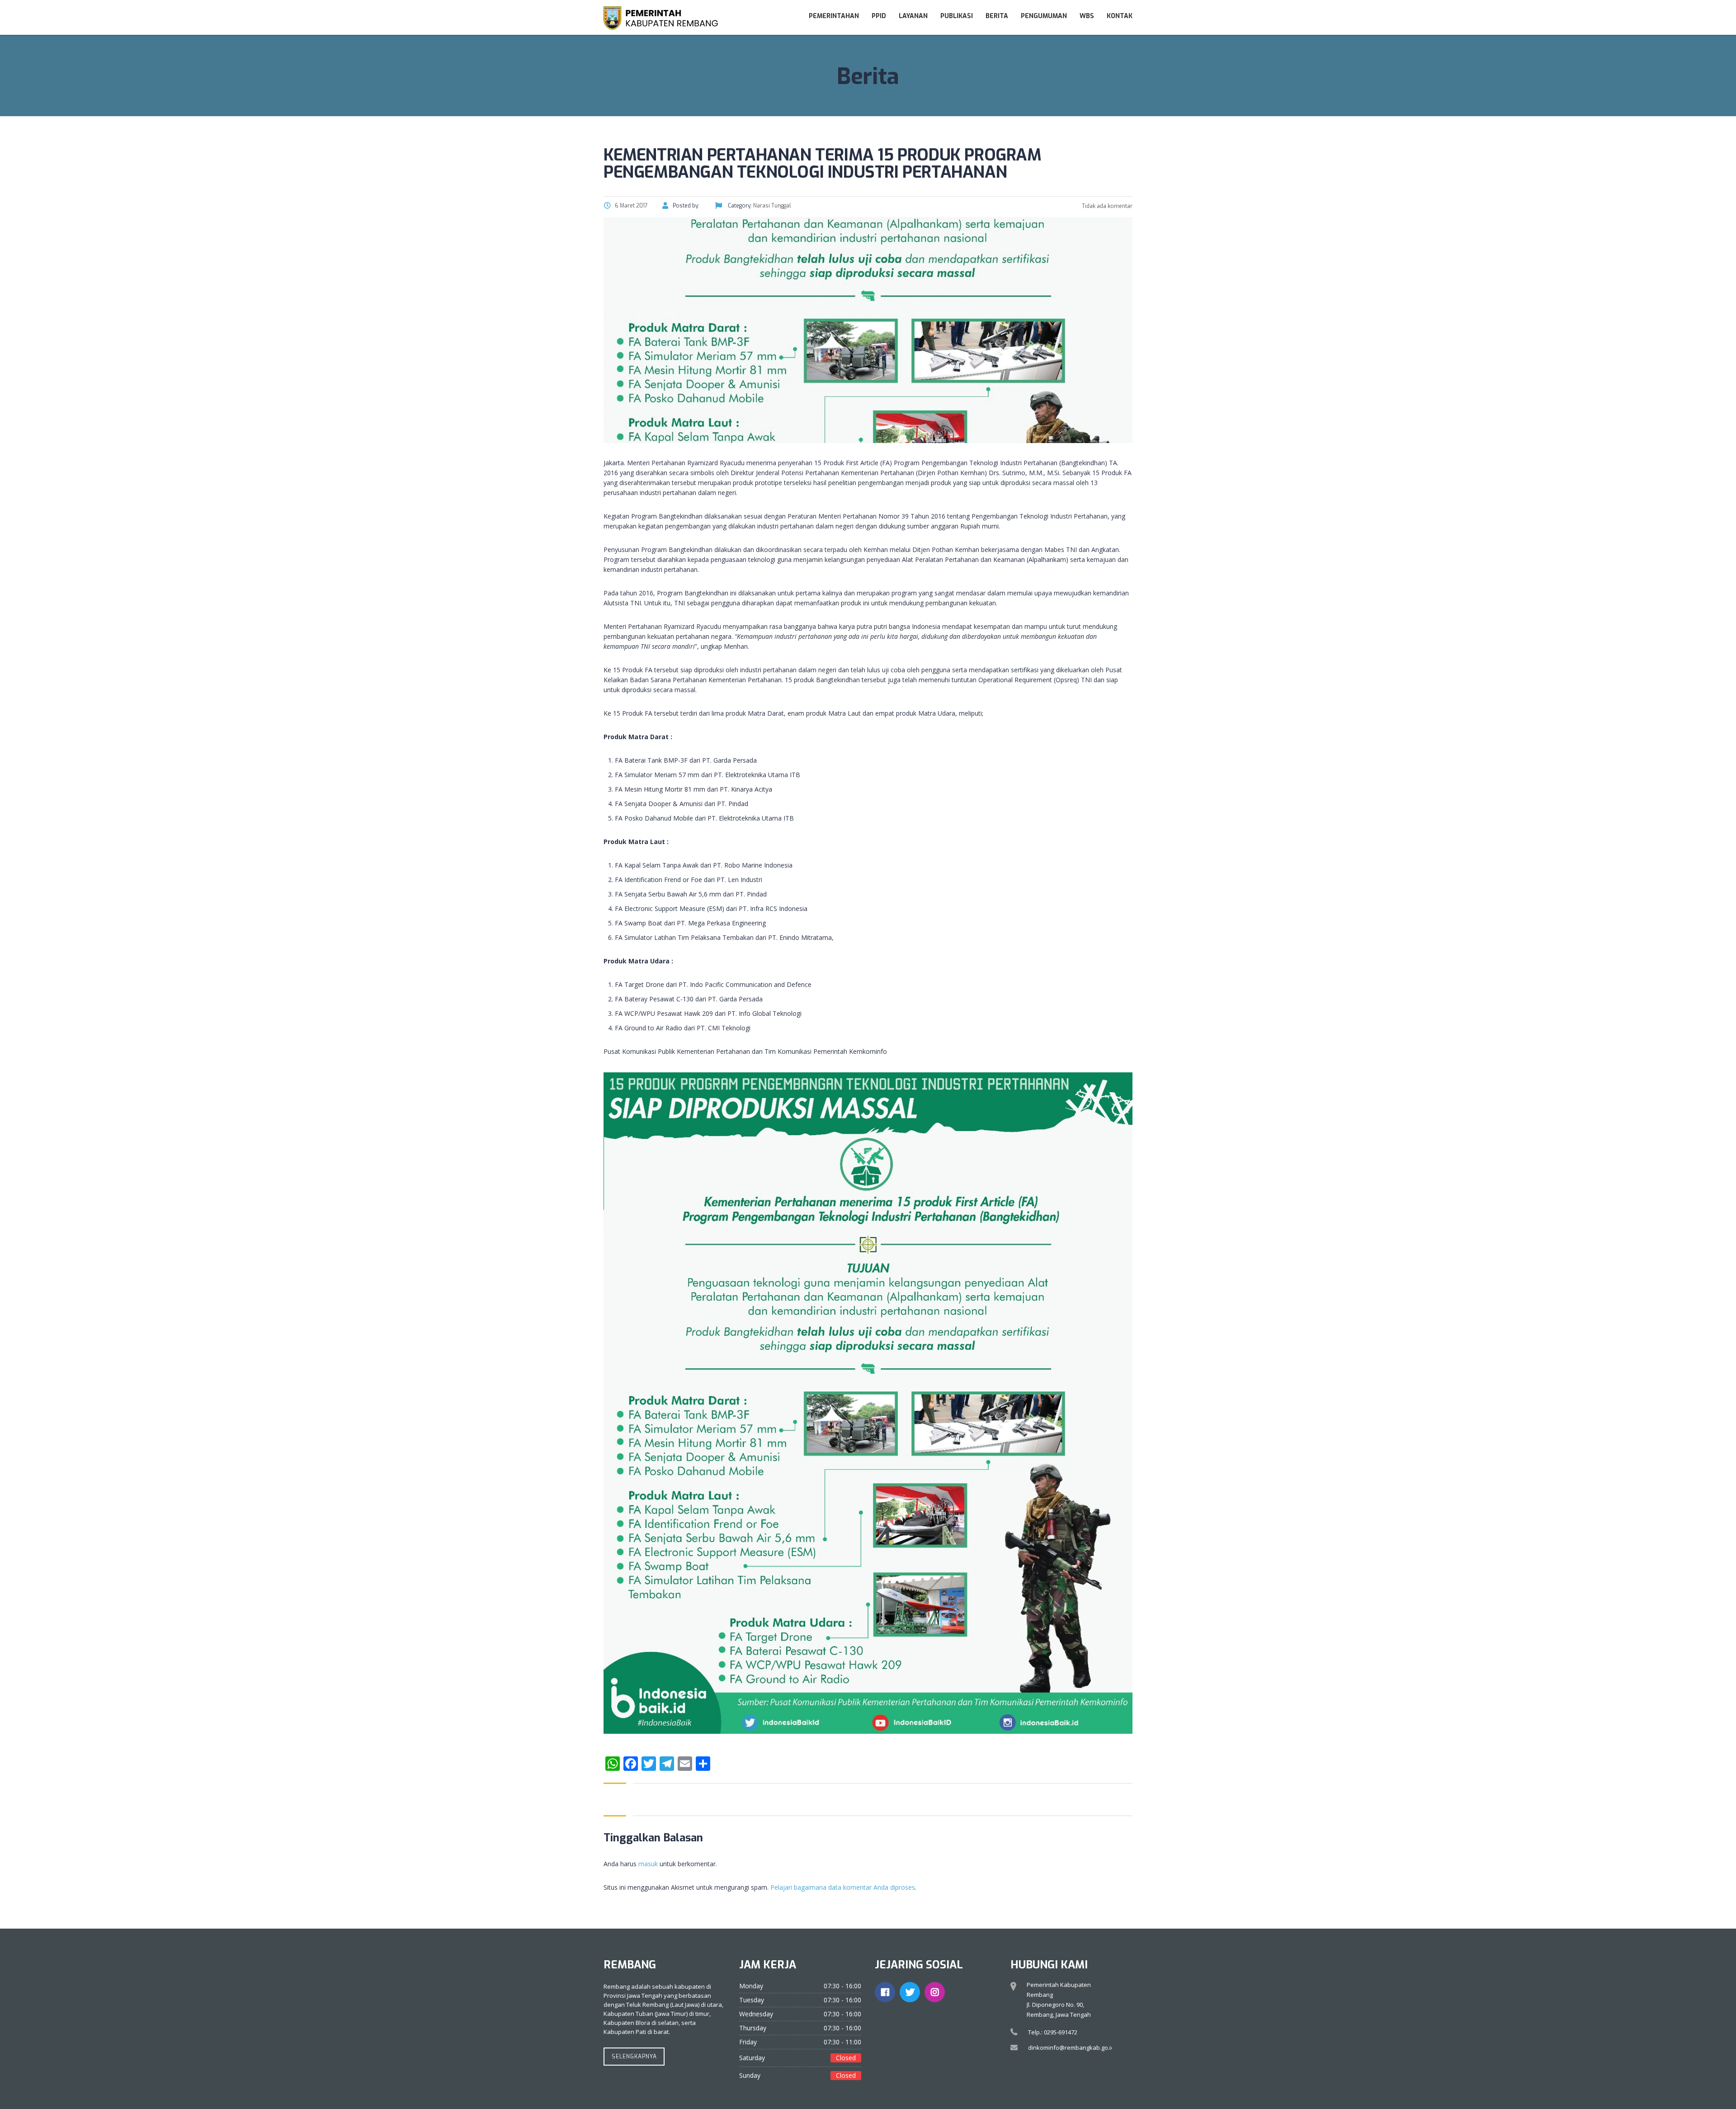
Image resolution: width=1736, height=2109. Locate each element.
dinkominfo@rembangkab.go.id (1071, 2048)
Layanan (913, 16)
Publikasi (957, 16)
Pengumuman (1044, 16)
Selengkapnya (634, 2057)
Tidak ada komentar (1106, 206)
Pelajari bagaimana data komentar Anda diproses (843, 1887)
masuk (648, 1864)
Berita (997, 16)
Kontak (1120, 16)
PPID (879, 16)
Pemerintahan (834, 16)
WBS (1087, 16)
